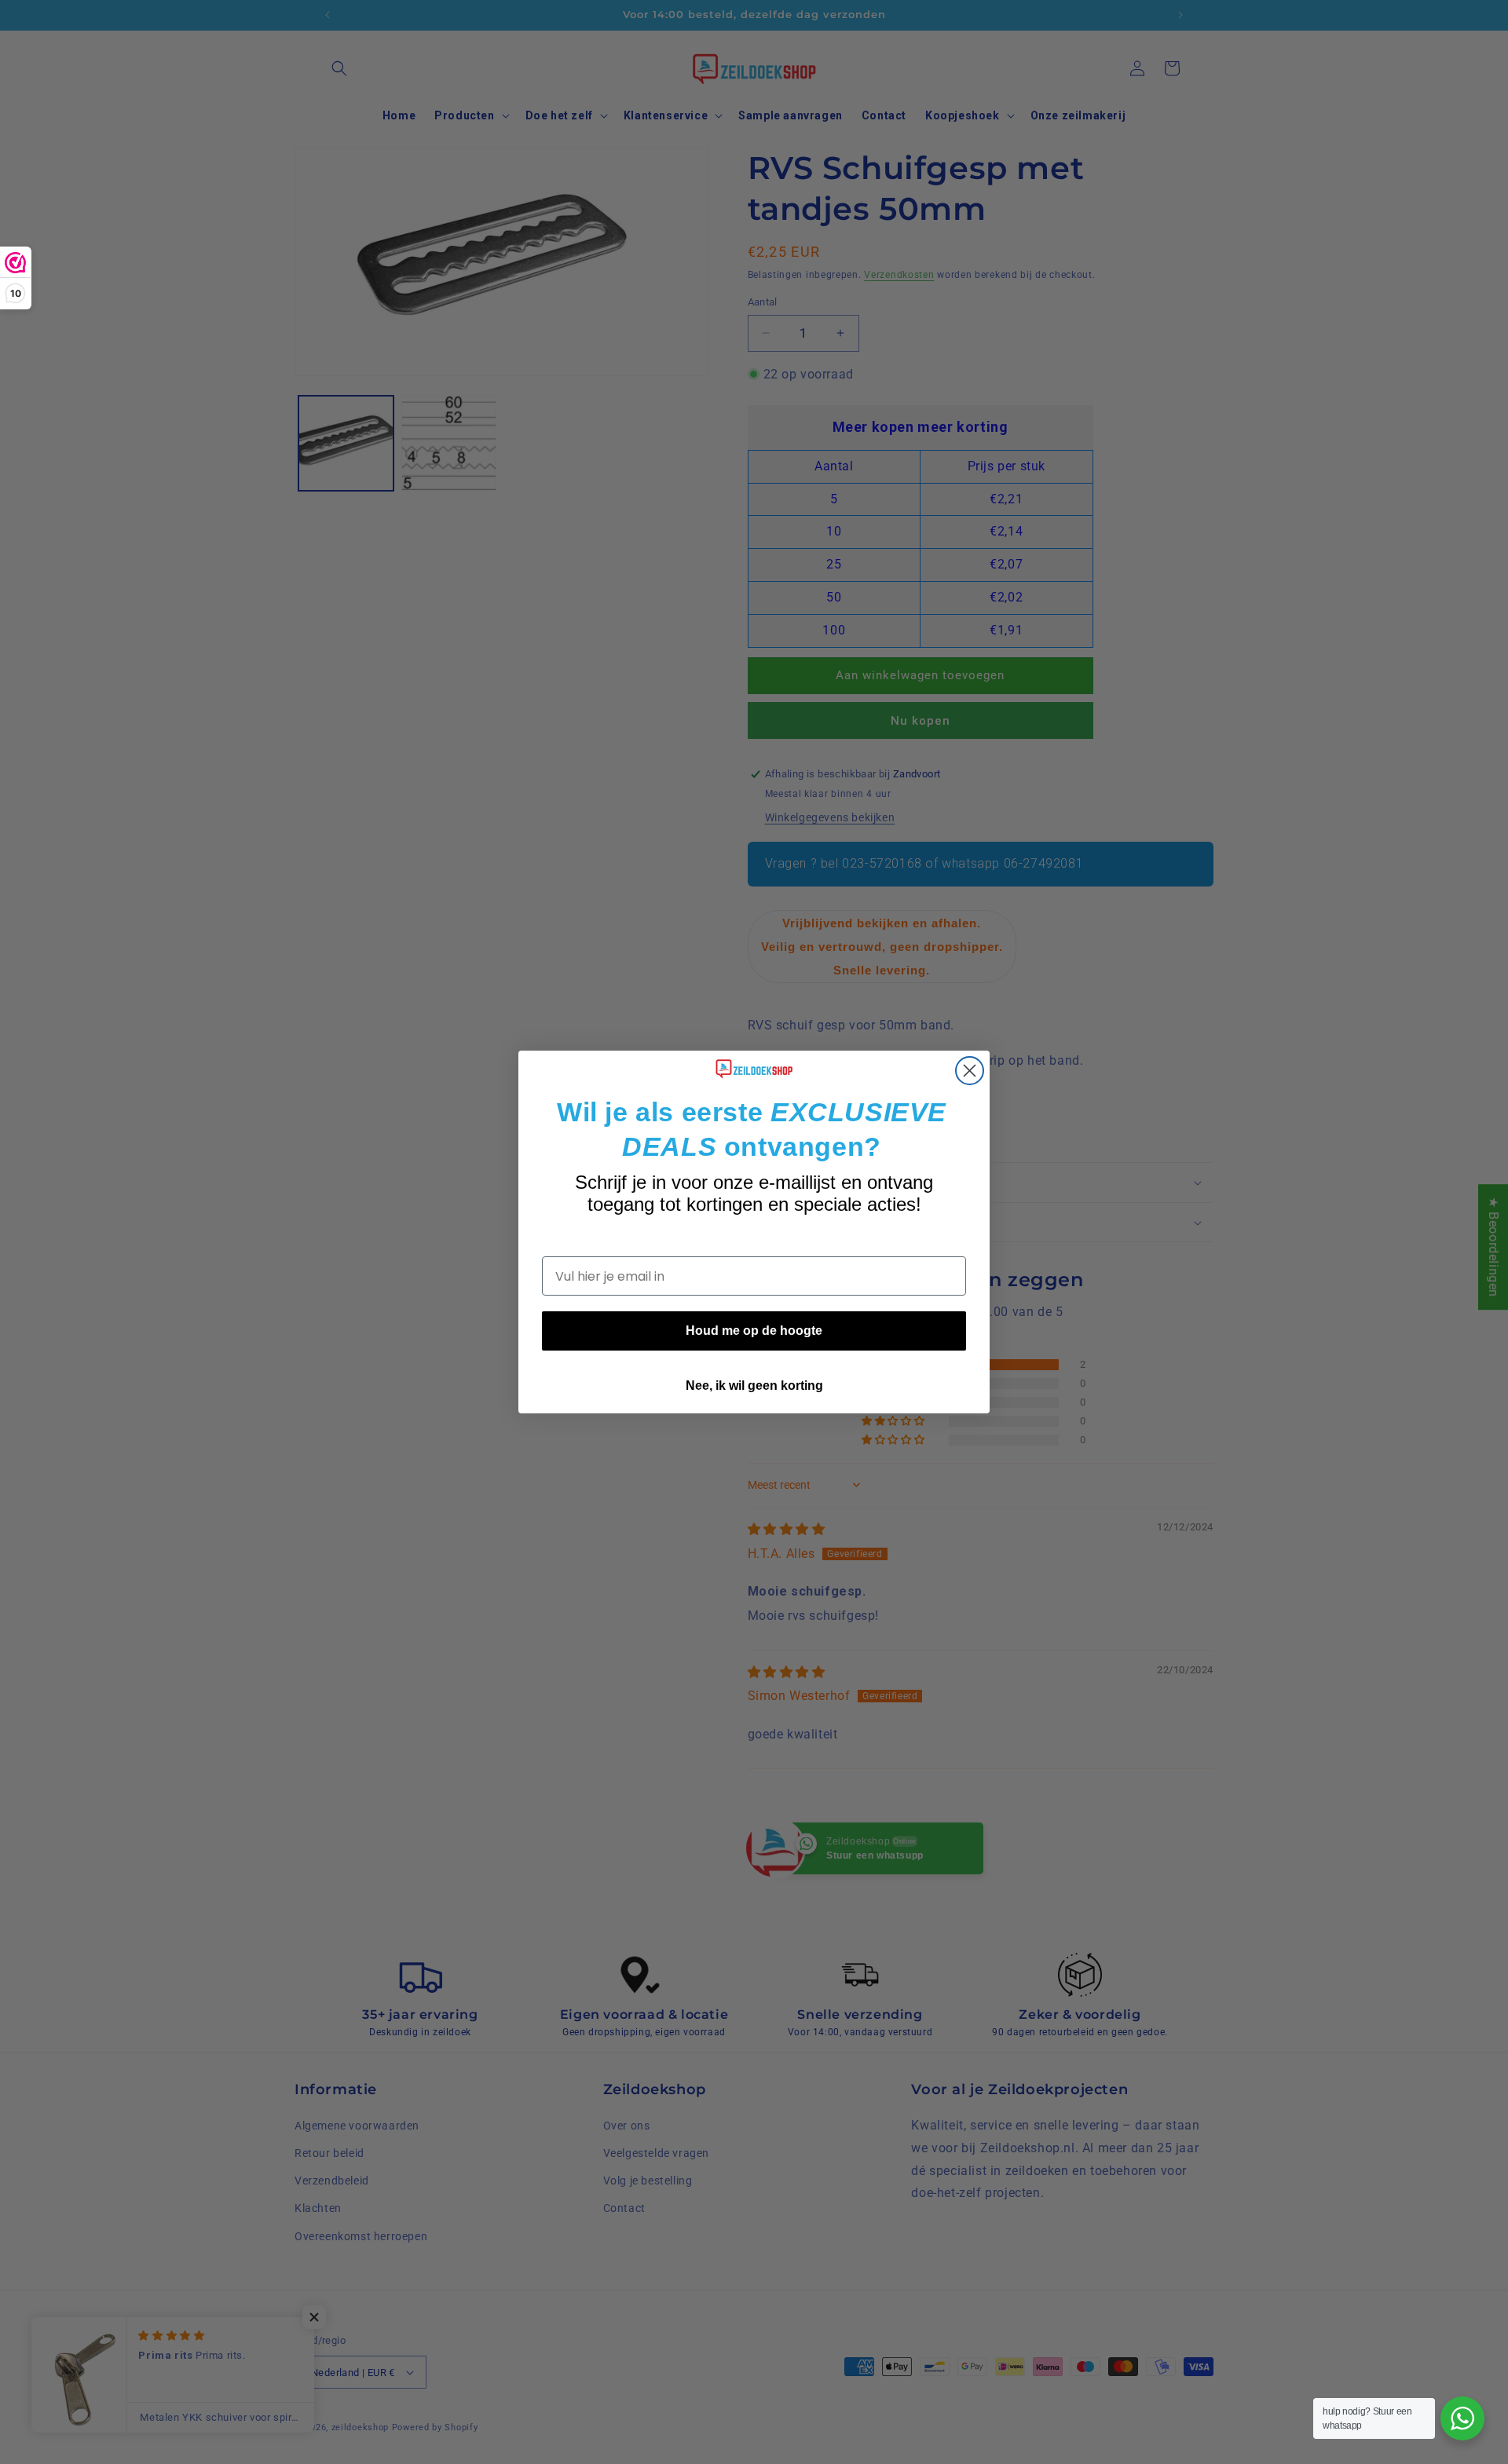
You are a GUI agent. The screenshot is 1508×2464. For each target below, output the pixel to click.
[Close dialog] (970, 1071)
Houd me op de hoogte (754, 1331)
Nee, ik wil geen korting (754, 1386)
